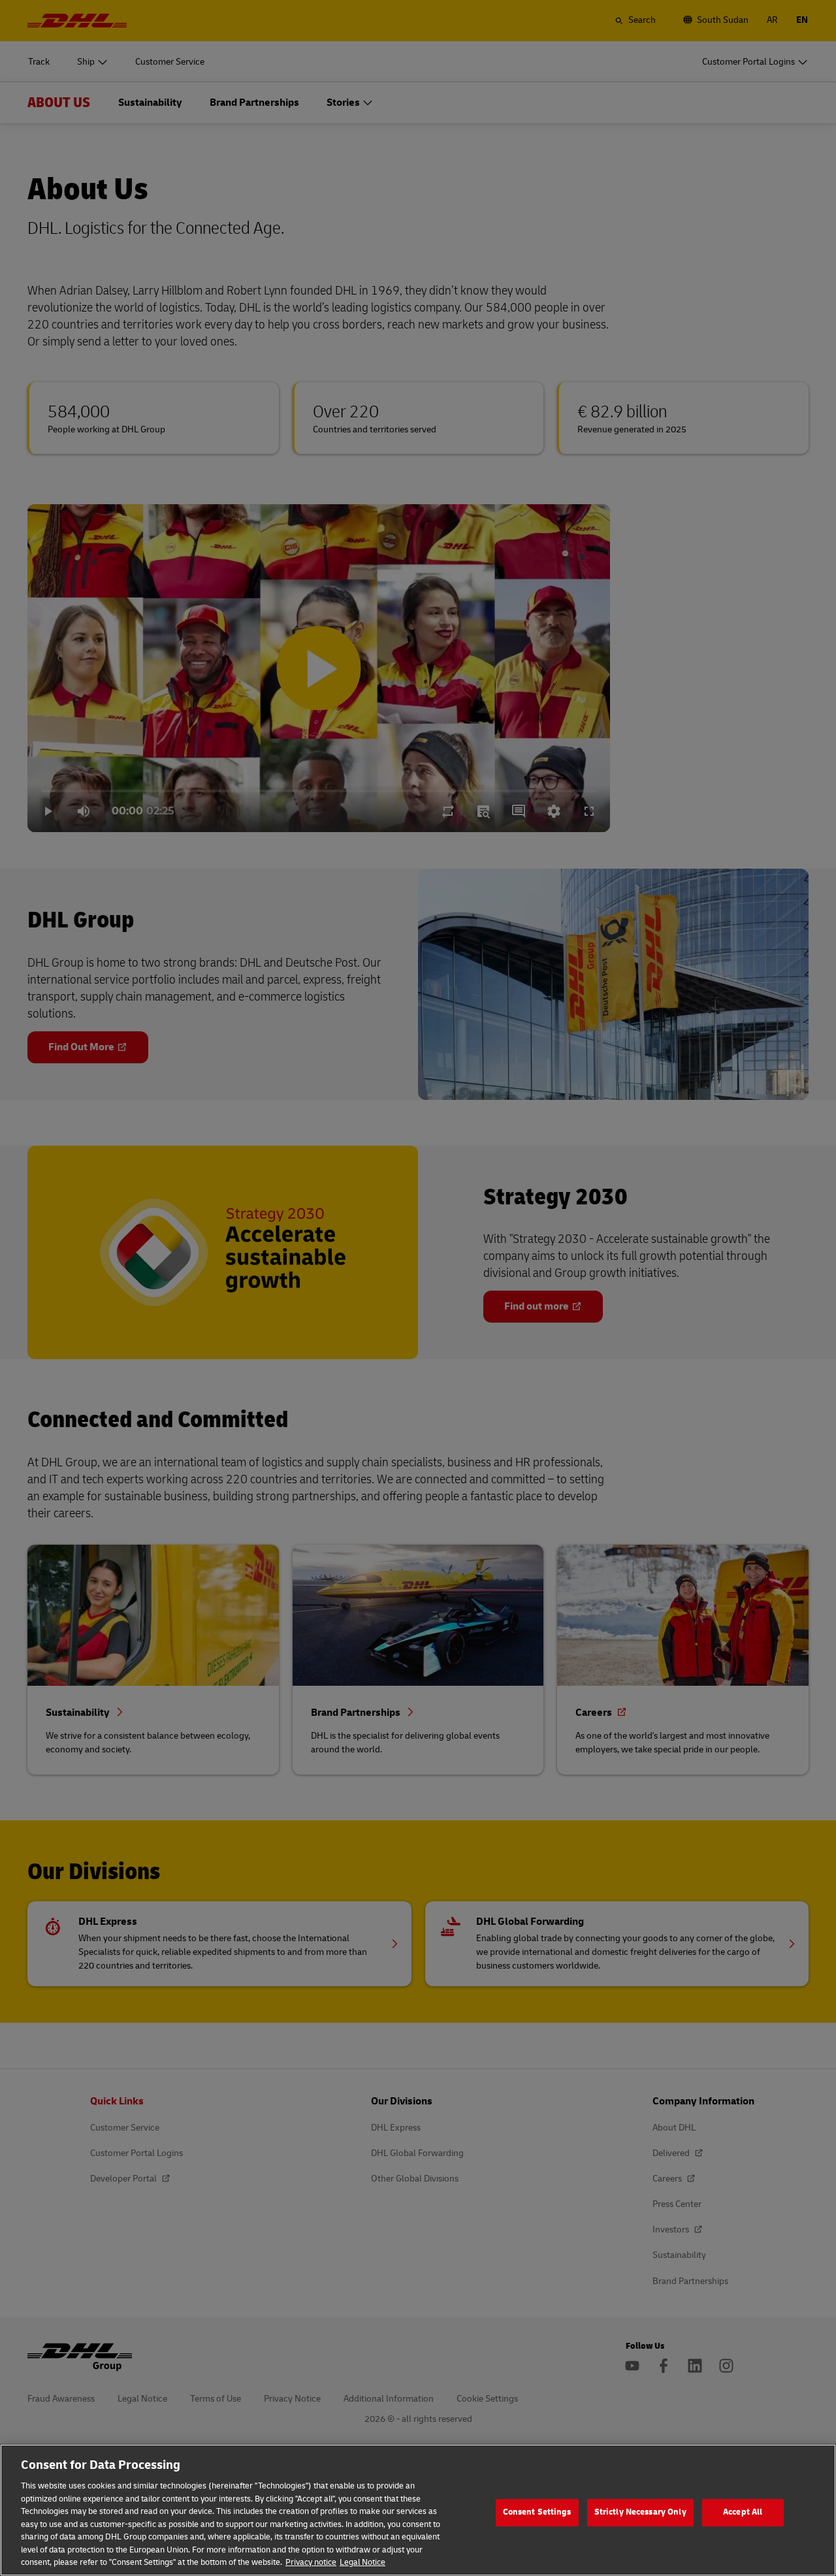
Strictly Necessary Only (640, 2512)
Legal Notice (362, 2562)
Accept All (743, 2512)
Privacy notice (311, 2562)
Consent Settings (537, 2512)
